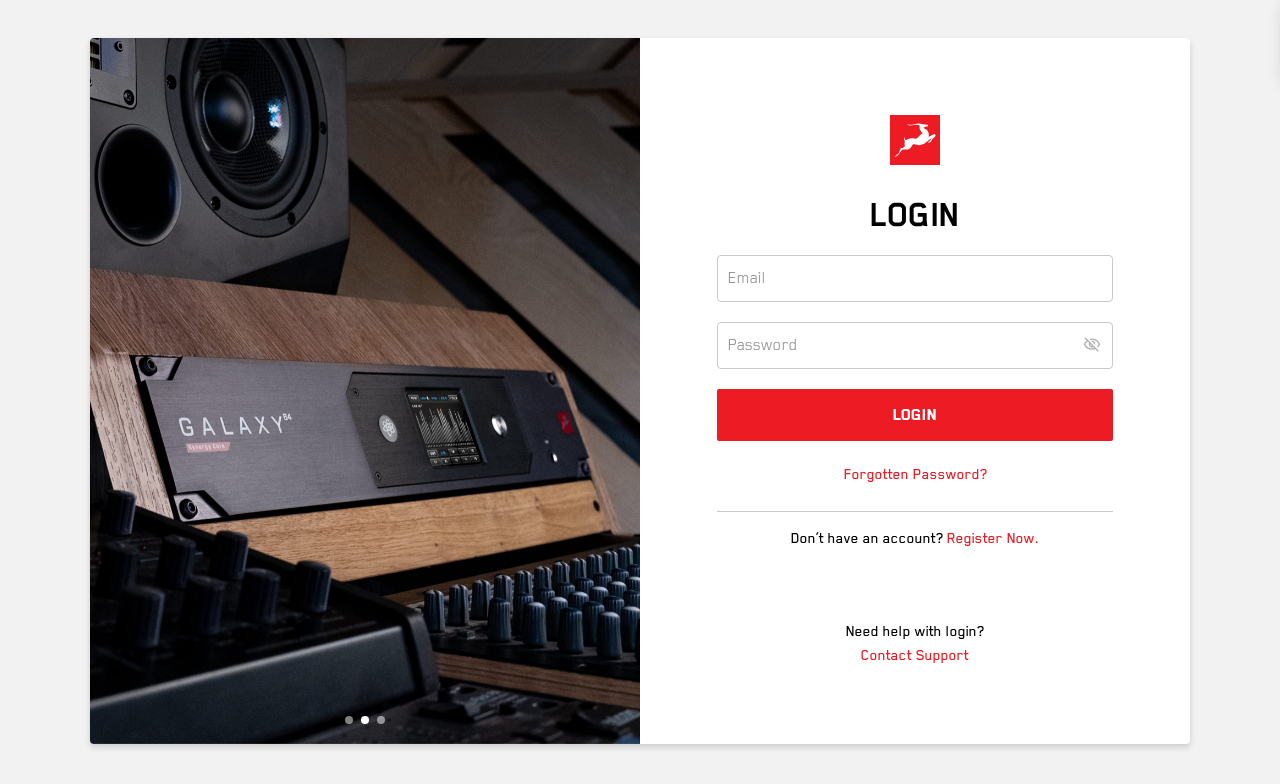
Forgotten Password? (915, 474)
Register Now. (993, 538)
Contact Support (915, 655)
